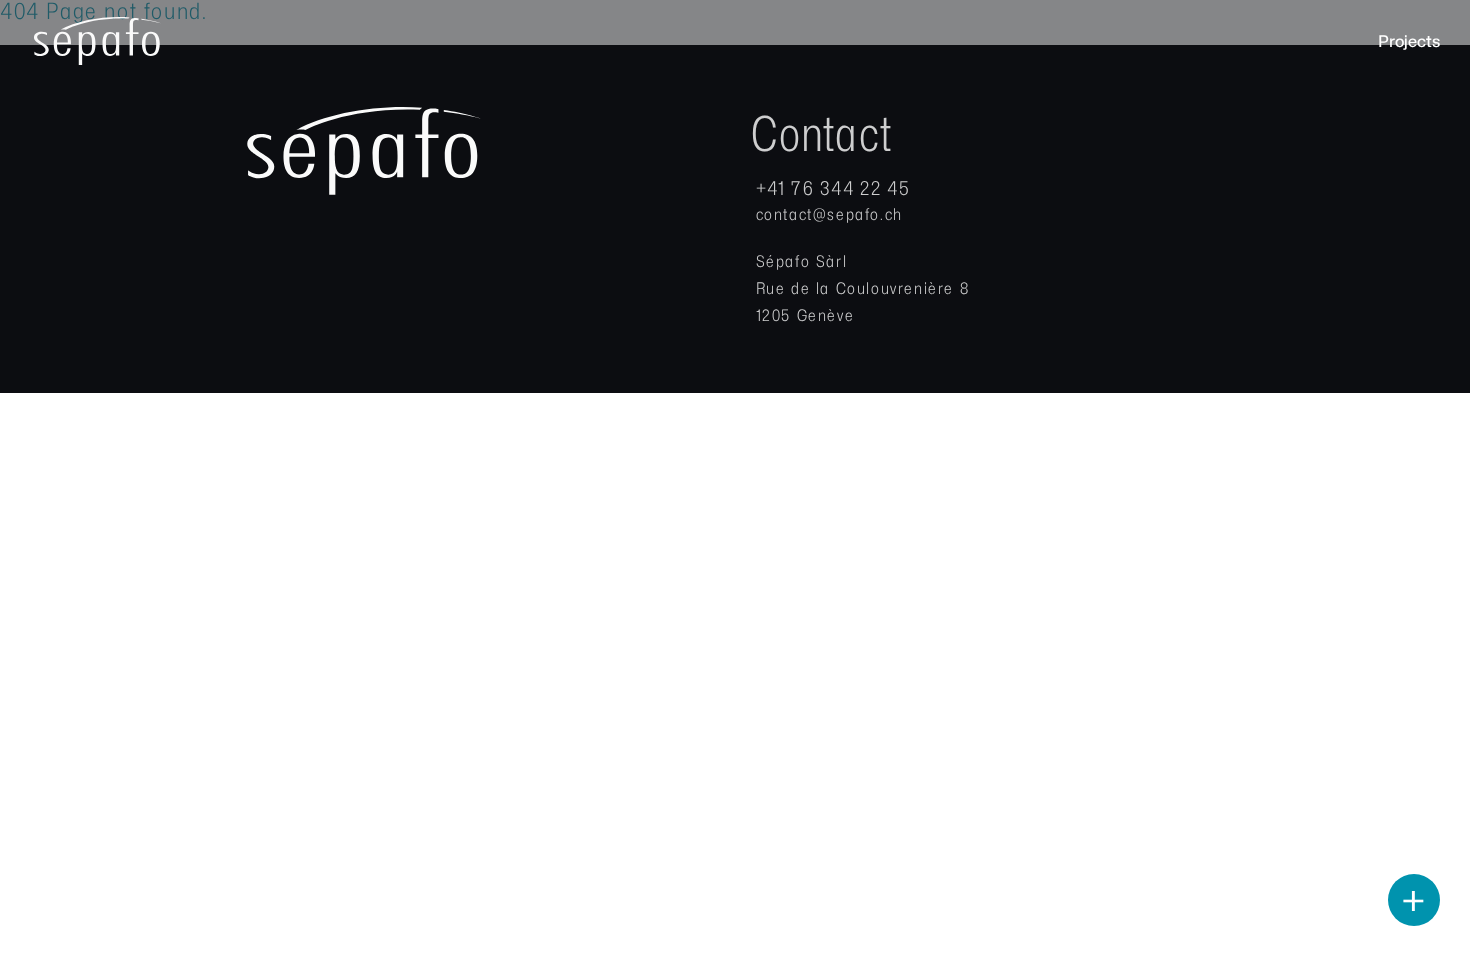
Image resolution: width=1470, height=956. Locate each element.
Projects (1409, 41)
